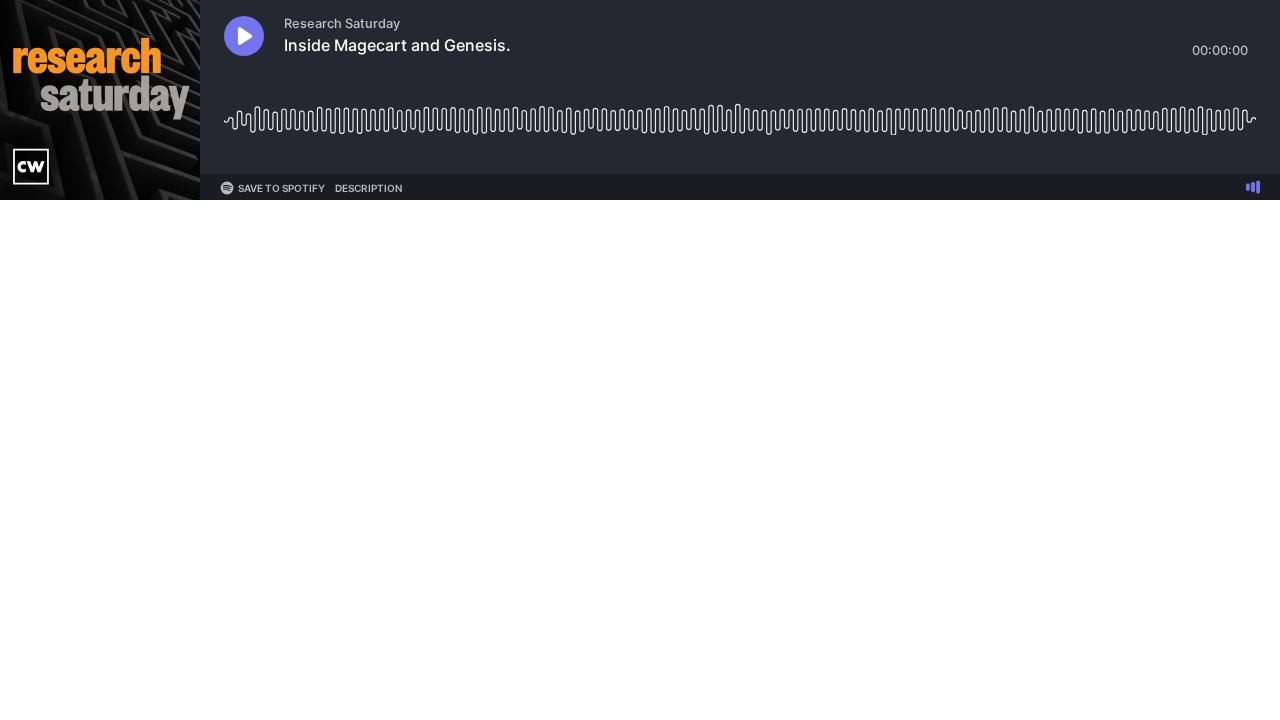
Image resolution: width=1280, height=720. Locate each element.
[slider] (740, 112)
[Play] (244, 36)
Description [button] (368, 188)
